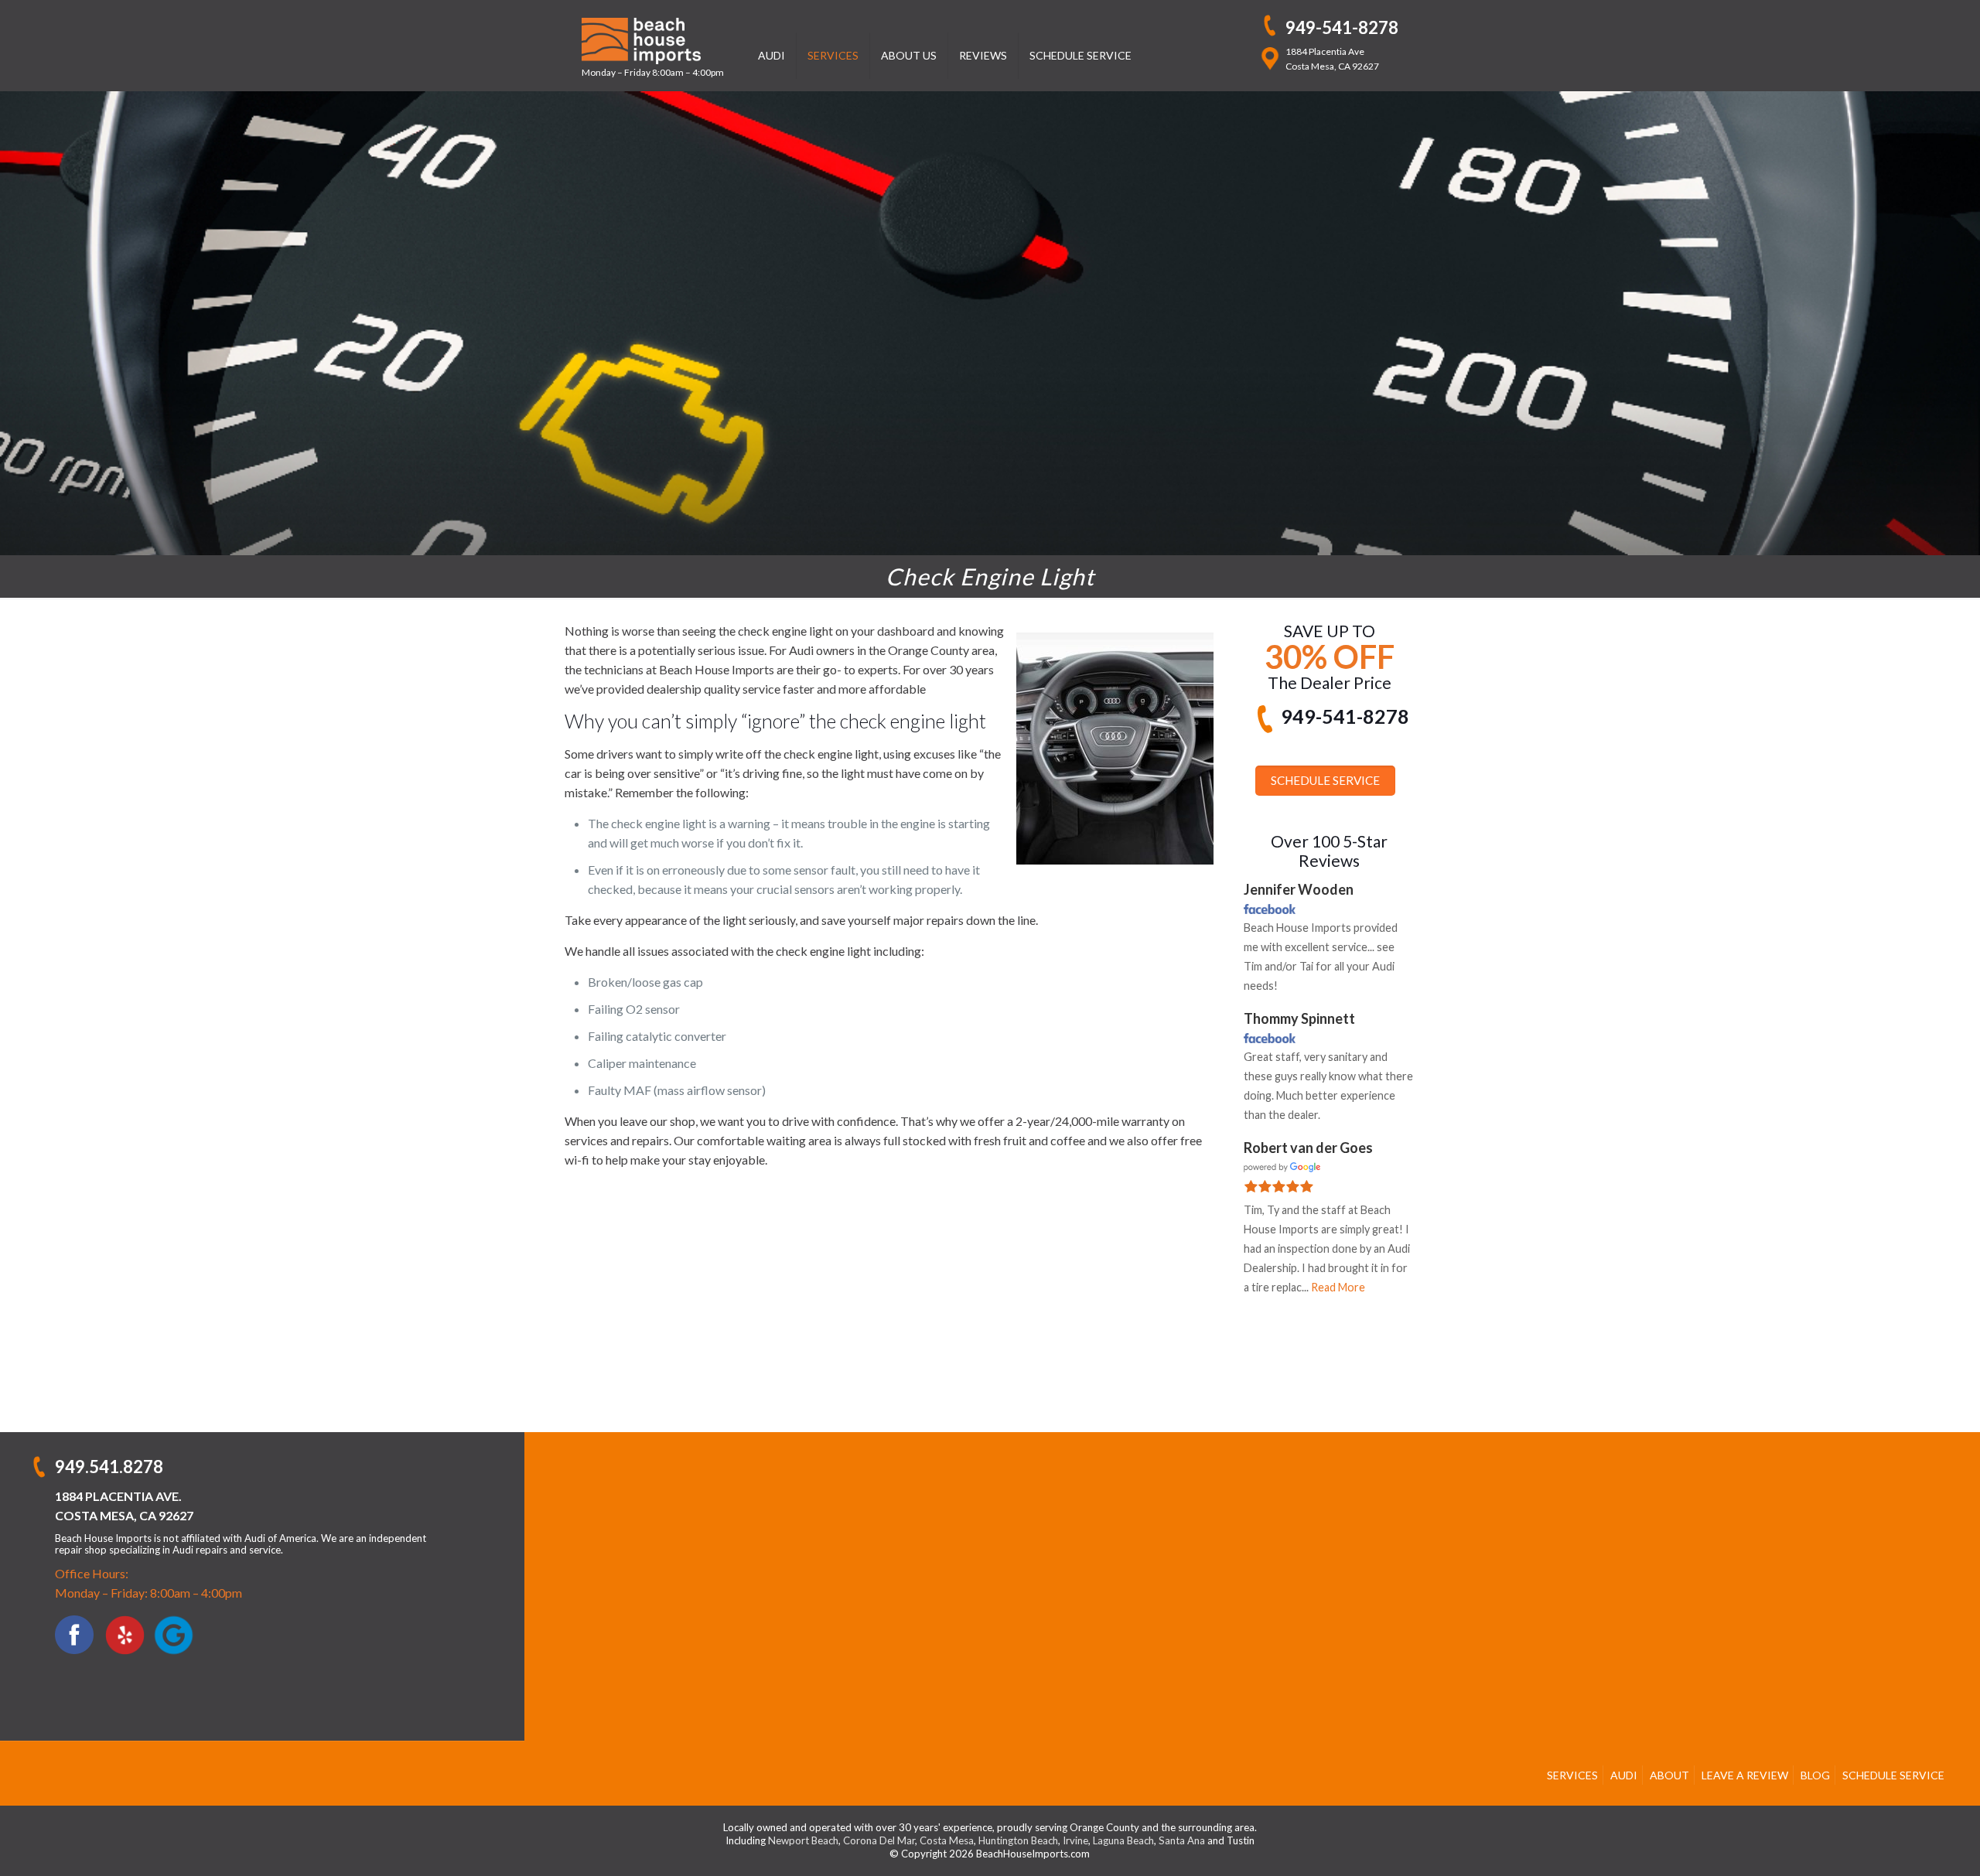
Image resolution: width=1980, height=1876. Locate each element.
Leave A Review (1745, 1775)
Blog (1815, 1775)
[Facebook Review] (1270, 908)
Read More (1338, 1287)
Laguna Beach (1123, 1840)
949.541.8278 (109, 1467)
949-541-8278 (1342, 27)
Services (1572, 1775)
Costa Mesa (947, 1840)
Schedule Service (1893, 1775)
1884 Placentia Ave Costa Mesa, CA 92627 (1332, 59)
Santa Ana (1182, 1840)
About (1669, 1775)
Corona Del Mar (879, 1840)
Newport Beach (803, 1840)
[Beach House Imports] (653, 39)
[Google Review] (1282, 1166)
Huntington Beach (1018, 1840)
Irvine (1075, 1840)
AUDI (1624, 1775)
